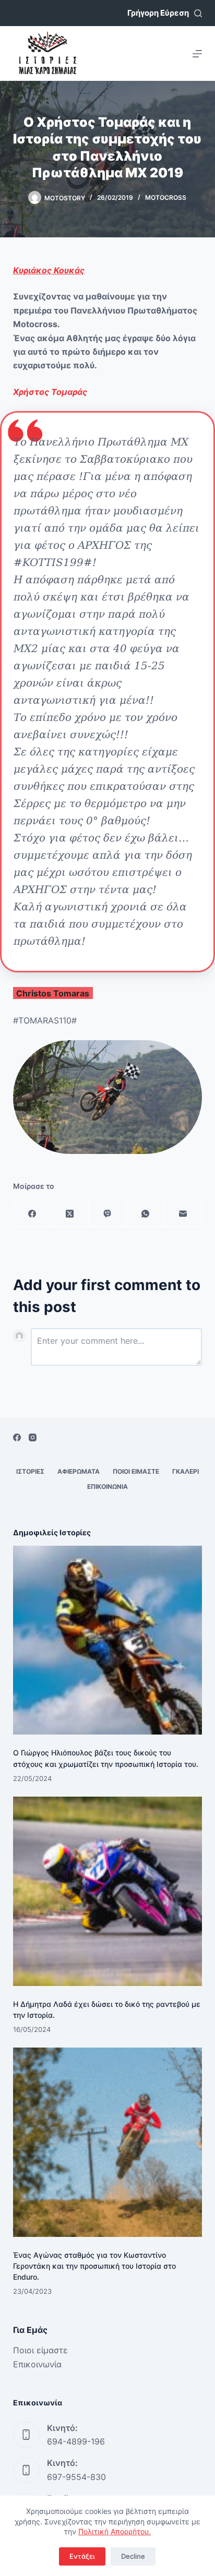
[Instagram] (33, 1437)
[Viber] (107, 1214)
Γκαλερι (186, 1471)
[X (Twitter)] (70, 1214)
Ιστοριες (30, 1471)
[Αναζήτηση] (198, 13)
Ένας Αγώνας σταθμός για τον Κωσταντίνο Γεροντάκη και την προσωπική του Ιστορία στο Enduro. (94, 2266)
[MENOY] (197, 54)
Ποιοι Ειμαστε (136, 1471)
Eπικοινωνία (37, 2364)
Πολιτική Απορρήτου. (115, 2531)
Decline (133, 2556)
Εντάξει (82, 2556)
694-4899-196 (76, 2441)
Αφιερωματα (79, 1471)
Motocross (166, 197)
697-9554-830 (76, 2477)
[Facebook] (32, 1214)
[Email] (183, 1214)
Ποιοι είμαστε (40, 2350)
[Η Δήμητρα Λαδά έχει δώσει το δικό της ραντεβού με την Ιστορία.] (108, 1891)
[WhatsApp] (146, 1214)
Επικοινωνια (107, 1486)
